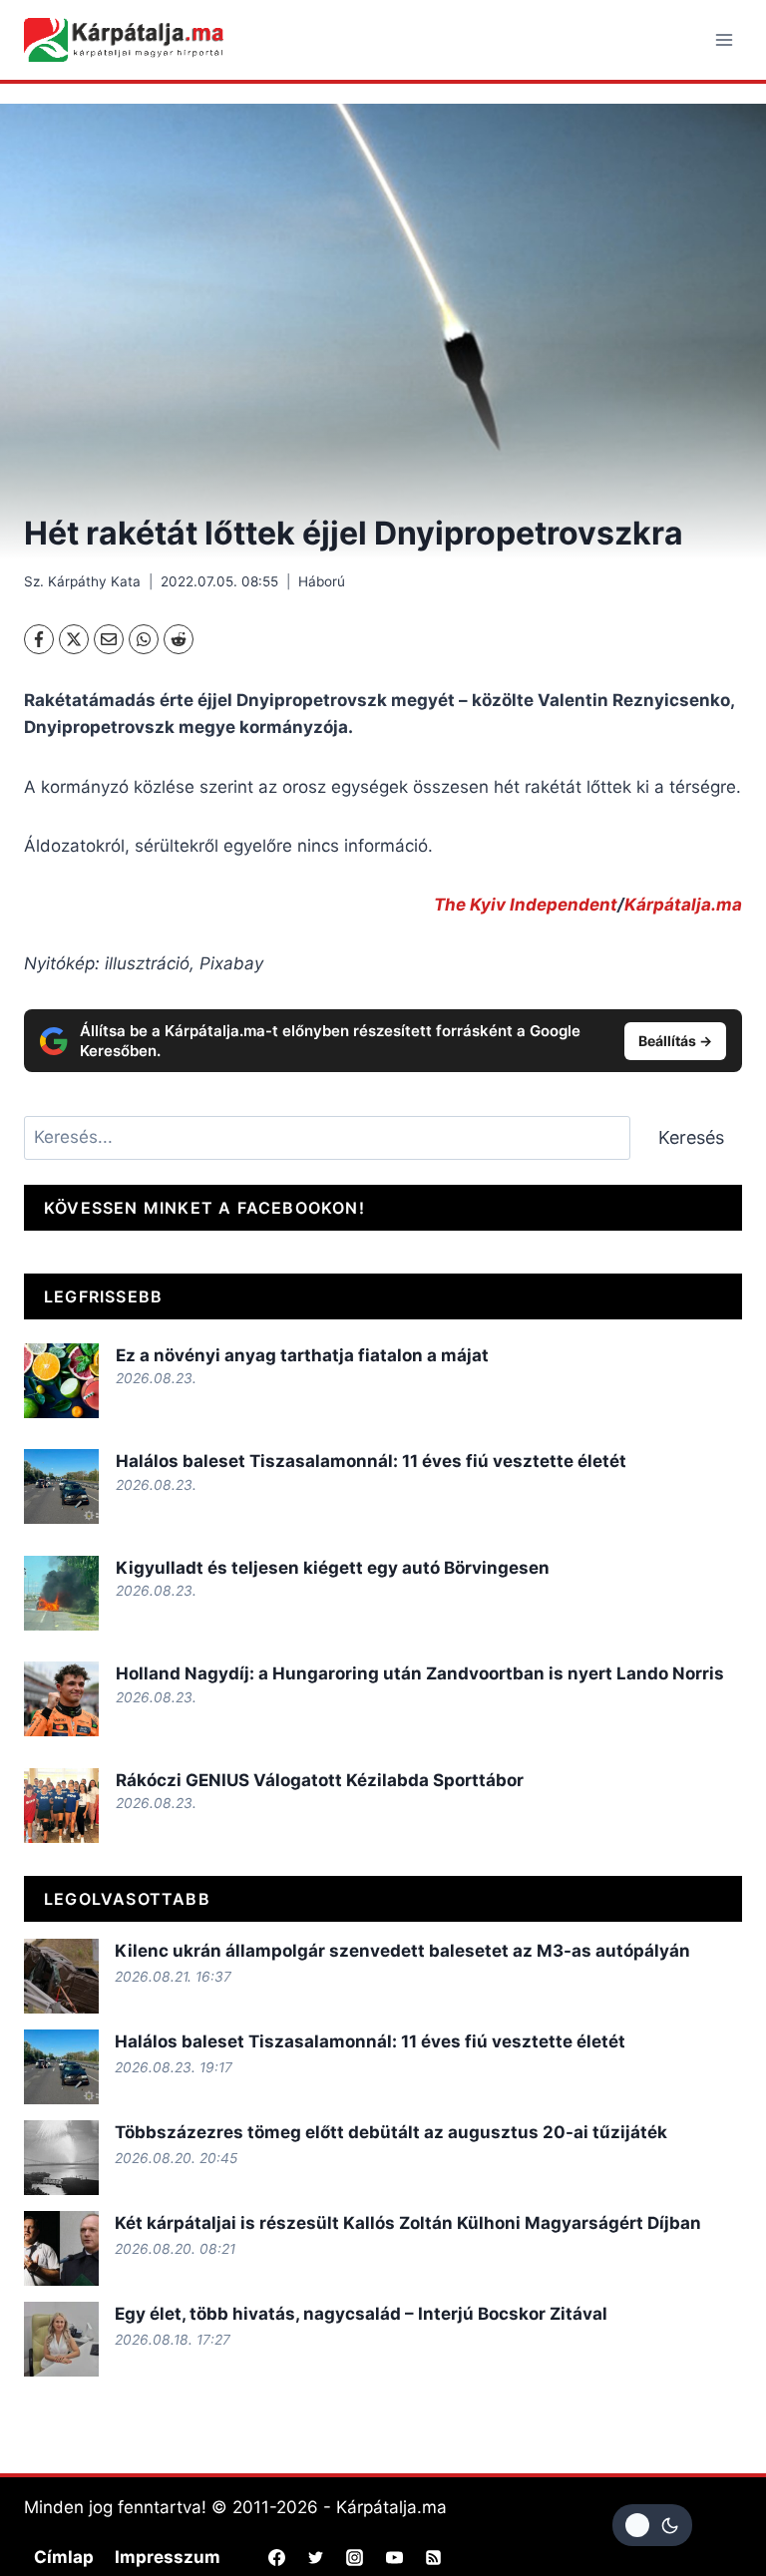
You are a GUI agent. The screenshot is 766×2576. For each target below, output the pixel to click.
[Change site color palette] (652, 2525)
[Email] (109, 639)
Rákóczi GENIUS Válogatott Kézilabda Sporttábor (320, 1780)
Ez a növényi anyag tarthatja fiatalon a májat (302, 1355)
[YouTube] (394, 2557)
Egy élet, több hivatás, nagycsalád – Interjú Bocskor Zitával (361, 2314)
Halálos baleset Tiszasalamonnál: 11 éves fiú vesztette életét (371, 1461)
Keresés (691, 1137)
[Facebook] (39, 639)
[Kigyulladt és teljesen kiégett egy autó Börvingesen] (61, 1593)
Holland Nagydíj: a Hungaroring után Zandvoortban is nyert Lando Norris (420, 1673)
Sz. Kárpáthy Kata (82, 581)
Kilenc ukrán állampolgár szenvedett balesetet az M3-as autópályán (402, 1951)
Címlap (64, 2557)
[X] (74, 639)
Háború (322, 581)
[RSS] (433, 2557)
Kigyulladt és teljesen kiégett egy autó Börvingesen (333, 1568)
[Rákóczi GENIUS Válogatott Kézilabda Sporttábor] (61, 1806)
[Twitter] (316, 2557)
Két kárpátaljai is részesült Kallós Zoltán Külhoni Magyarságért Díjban (408, 2223)
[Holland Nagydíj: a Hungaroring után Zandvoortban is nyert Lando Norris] (61, 1699)
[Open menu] (724, 39)
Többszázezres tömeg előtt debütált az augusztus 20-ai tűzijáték (391, 2132)
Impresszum (168, 2557)
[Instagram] (355, 2557)
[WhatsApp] (144, 639)
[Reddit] (179, 639)
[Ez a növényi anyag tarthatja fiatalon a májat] (61, 1381)
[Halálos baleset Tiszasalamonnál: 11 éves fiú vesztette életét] (61, 1486)
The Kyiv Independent (526, 905)
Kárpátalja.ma (683, 905)
